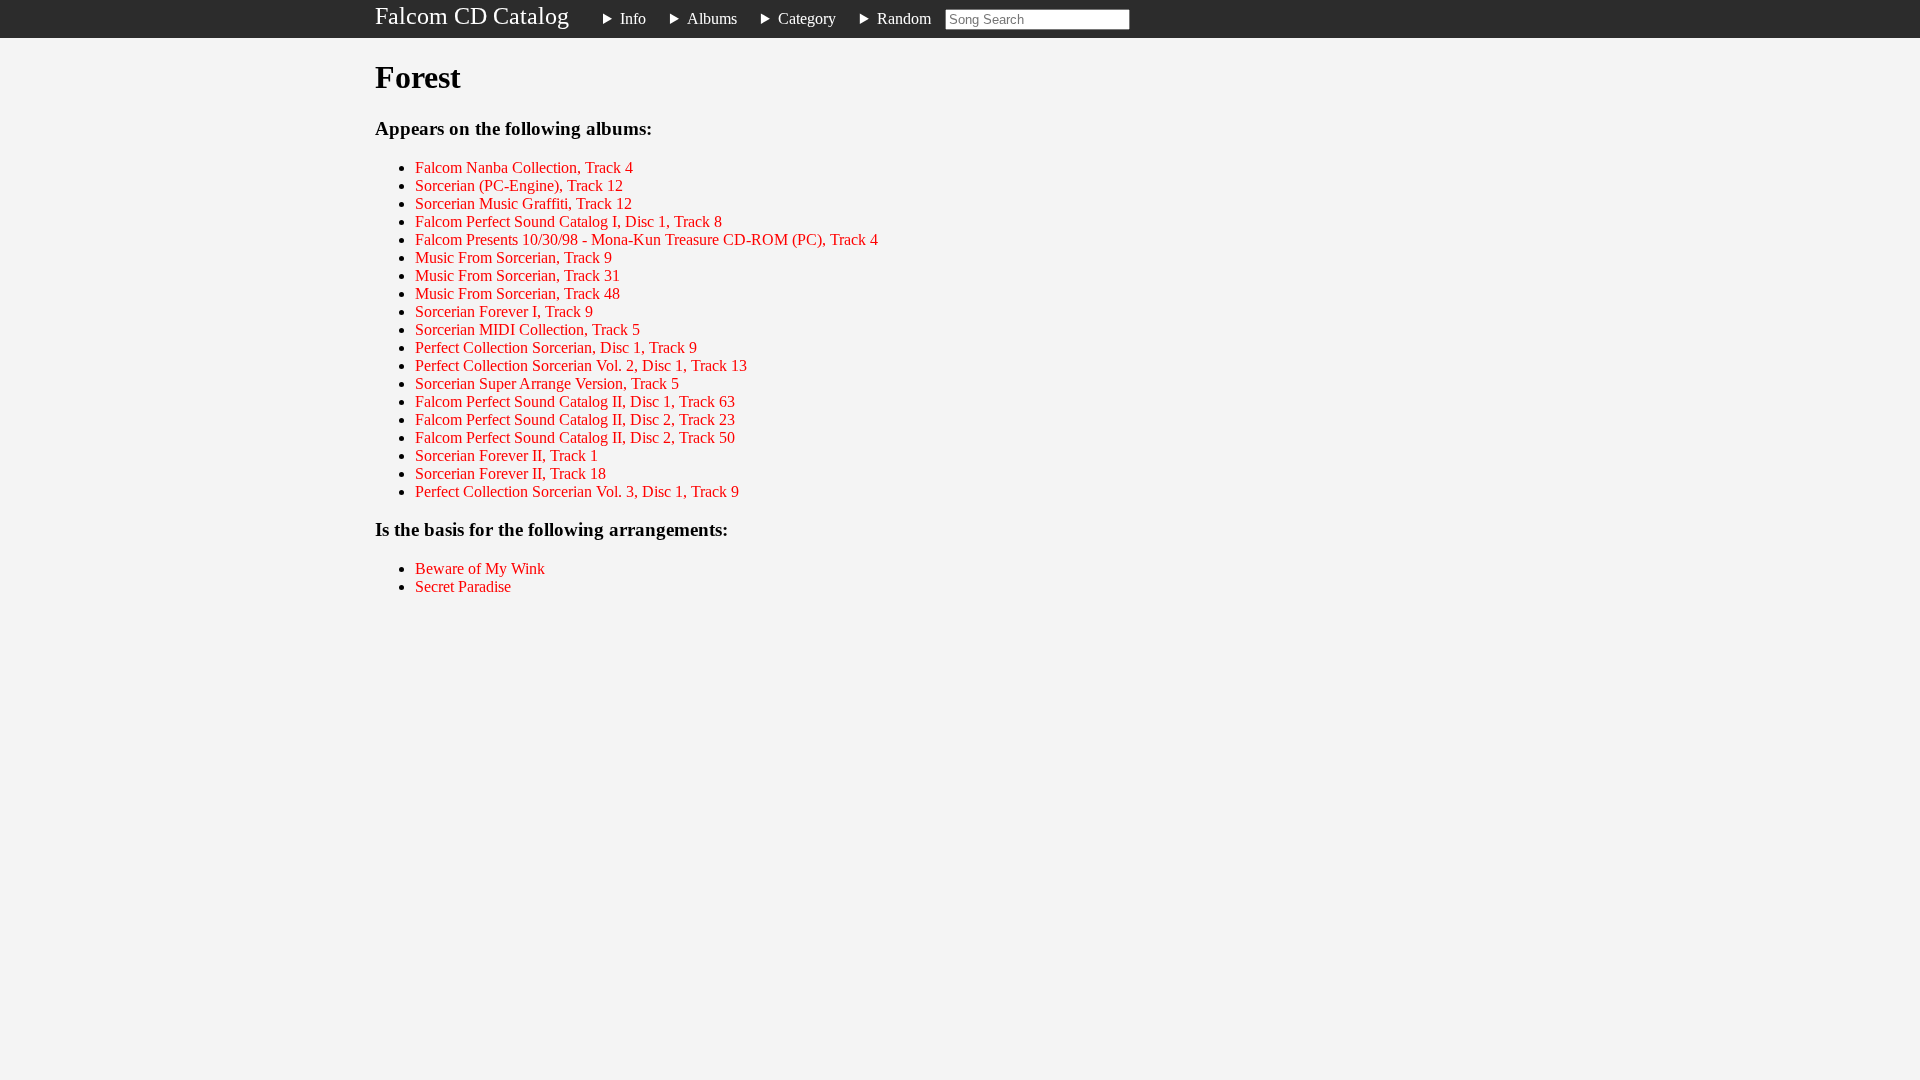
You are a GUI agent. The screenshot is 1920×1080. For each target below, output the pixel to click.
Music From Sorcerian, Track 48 (517, 293)
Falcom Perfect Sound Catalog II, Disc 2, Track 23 (575, 419)
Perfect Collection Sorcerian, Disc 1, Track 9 (556, 347)
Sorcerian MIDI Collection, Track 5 (527, 329)
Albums (712, 18)
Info (633, 18)
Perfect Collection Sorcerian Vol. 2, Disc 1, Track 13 (581, 365)
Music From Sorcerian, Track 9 (513, 257)
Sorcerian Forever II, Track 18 (510, 473)
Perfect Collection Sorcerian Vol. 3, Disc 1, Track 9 (577, 491)
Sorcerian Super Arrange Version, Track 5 (547, 383)
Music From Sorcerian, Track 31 (517, 275)
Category (807, 18)
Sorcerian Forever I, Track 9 (504, 311)
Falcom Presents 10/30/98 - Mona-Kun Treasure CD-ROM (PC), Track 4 (646, 239)
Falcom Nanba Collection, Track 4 (524, 167)
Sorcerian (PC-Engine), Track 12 (519, 185)
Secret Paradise (463, 586)
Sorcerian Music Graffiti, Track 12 (523, 203)
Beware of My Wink (480, 568)
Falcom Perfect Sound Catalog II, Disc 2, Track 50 (575, 437)
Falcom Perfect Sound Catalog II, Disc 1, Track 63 (575, 401)
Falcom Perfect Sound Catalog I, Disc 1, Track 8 (568, 221)
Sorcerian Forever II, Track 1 (506, 455)
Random (904, 18)
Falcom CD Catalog (472, 16)
